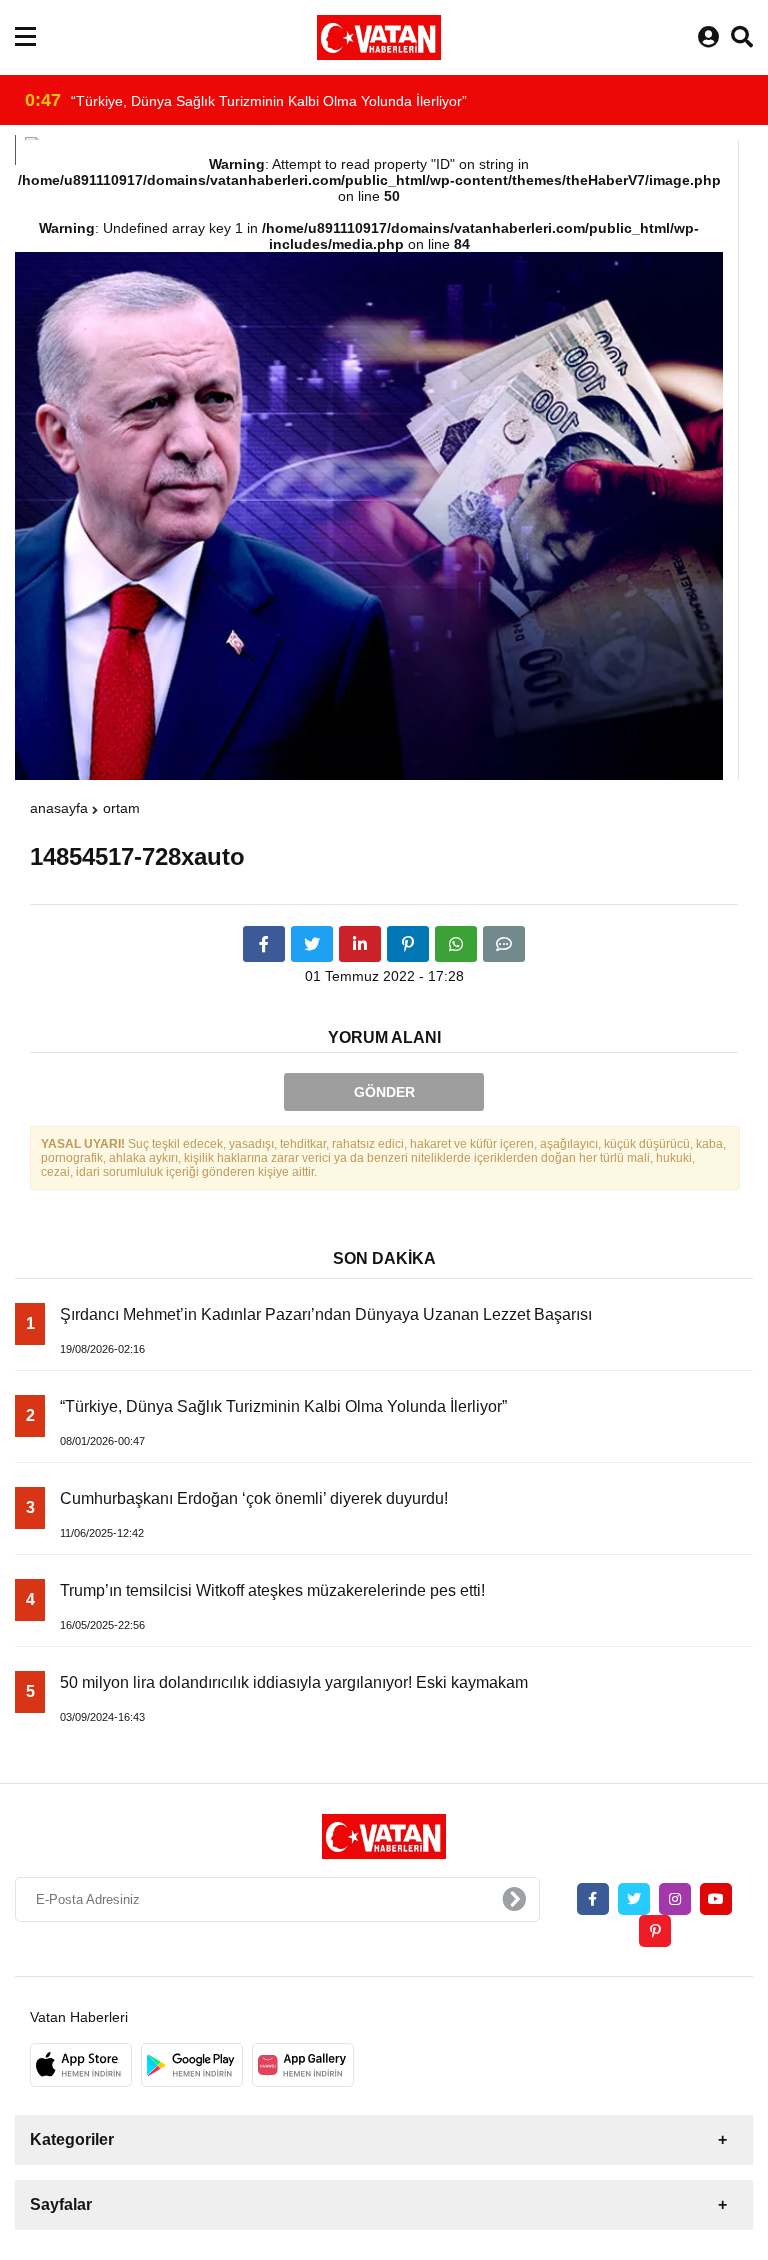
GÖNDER (384, 1092)
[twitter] (312, 944)
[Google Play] (192, 2065)
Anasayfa (59, 808)
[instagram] (675, 1899)
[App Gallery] (303, 2065)
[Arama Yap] (742, 37)
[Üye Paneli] (708, 37)
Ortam (121, 808)
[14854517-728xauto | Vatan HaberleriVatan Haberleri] (379, 37)
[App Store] (81, 2065)
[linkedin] (360, 944)
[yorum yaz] (504, 944)
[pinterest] (408, 944)
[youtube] (716, 1899)
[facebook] (264, 944)
